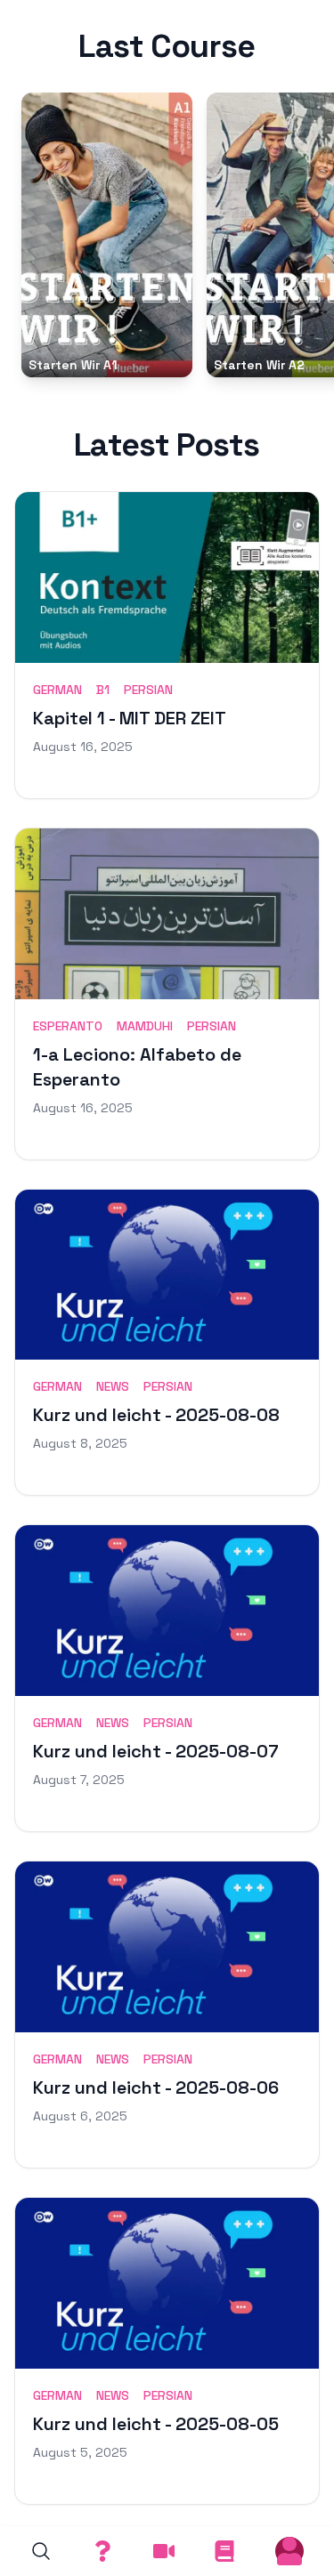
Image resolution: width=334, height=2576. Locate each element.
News (113, 1386)
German (57, 690)
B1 (103, 690)
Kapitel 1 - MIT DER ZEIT (130, 718)
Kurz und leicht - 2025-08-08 (156, 1415)
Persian (148, 690)
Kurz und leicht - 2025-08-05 (156, 2424)
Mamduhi (145, 1026)
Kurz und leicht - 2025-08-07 (156, 1751)
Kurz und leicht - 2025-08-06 (156, 2087)
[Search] (41, 2551)
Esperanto (68, 1026)
